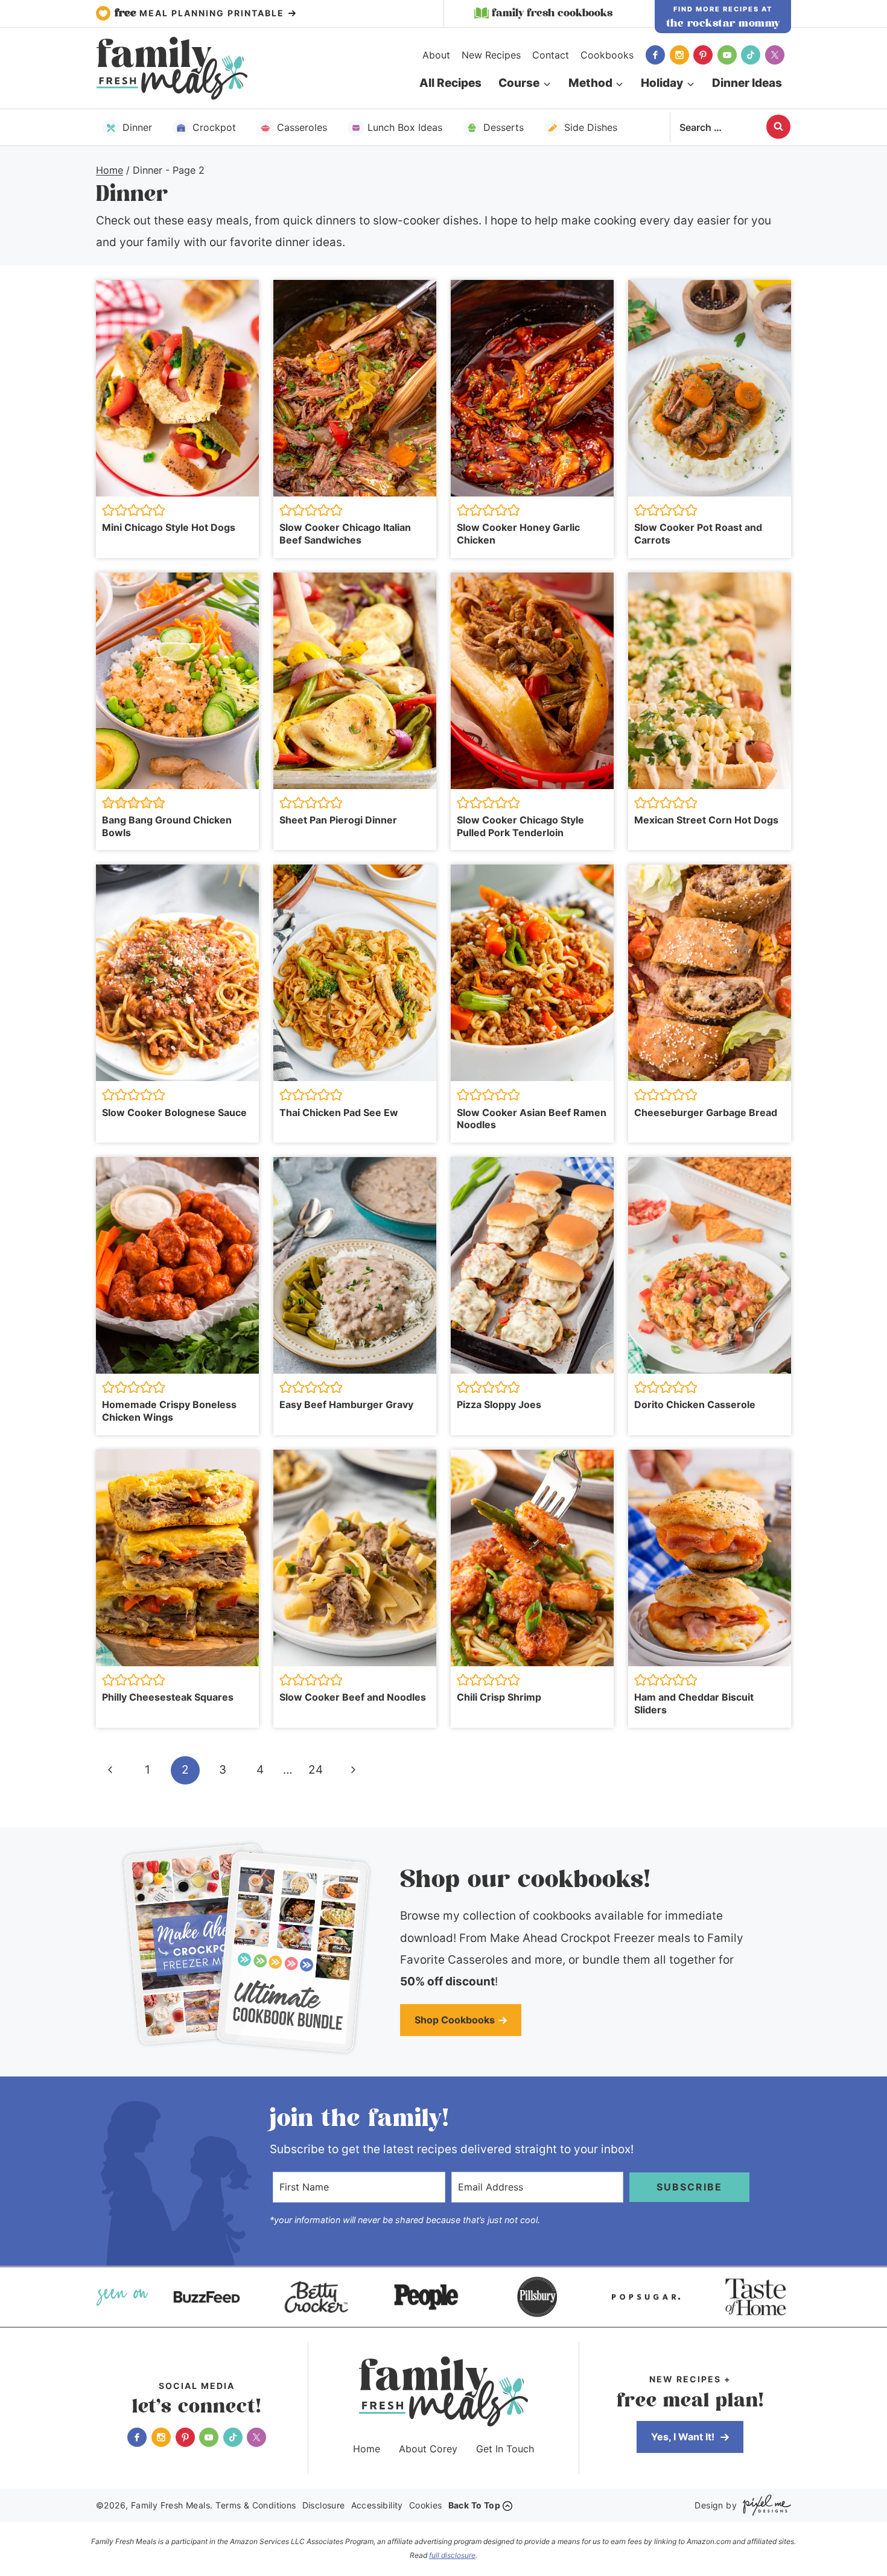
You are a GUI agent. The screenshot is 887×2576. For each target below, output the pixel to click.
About (436, 55)
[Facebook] (655, 55)
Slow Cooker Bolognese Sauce (174, 1112)
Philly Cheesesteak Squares (168, 1697)
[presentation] (177, 388)
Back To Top (474, 2505)
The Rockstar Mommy (723, 24)
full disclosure (452, 2555)
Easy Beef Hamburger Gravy (346, 1404)
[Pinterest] (703, 55)
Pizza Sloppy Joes (499, 1404)
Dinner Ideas (747, 83)
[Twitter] (775, 55)
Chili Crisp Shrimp (499, 1697)
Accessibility (377, 2505)
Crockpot (214, 127)
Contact (551, 55)
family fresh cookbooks (552, 13)
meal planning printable (201, 13)
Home (367, 2449)
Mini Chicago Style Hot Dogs (169, 527)
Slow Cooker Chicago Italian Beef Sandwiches (345, 534)
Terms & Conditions (256, 2505)
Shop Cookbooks (455, 2020)
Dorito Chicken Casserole (695, 1404)
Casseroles (302, 127)
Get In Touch (505, 2449)
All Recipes (450, 83)
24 (316, 1770)
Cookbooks (607, 55)
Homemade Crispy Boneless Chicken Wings (169, 1411)
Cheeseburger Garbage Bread (706, 1112)
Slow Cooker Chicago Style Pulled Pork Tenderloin (520, 826)
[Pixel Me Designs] (764, 2505)
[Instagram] (679, 55)
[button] (108, 510)
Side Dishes (591, 127)
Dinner (137, 127)
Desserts (504, 127)
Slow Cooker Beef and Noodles (353, 1697)
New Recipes (491, 55)
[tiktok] (751, 55)
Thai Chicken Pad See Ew (339, 1112)
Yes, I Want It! (684, 2437)
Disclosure (324, 2505)
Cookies (426, 2505)
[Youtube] (727, 55)
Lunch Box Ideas (405, 127)
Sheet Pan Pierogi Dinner (338, 820)
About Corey (428, 2449)
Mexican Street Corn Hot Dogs (706, 820)
